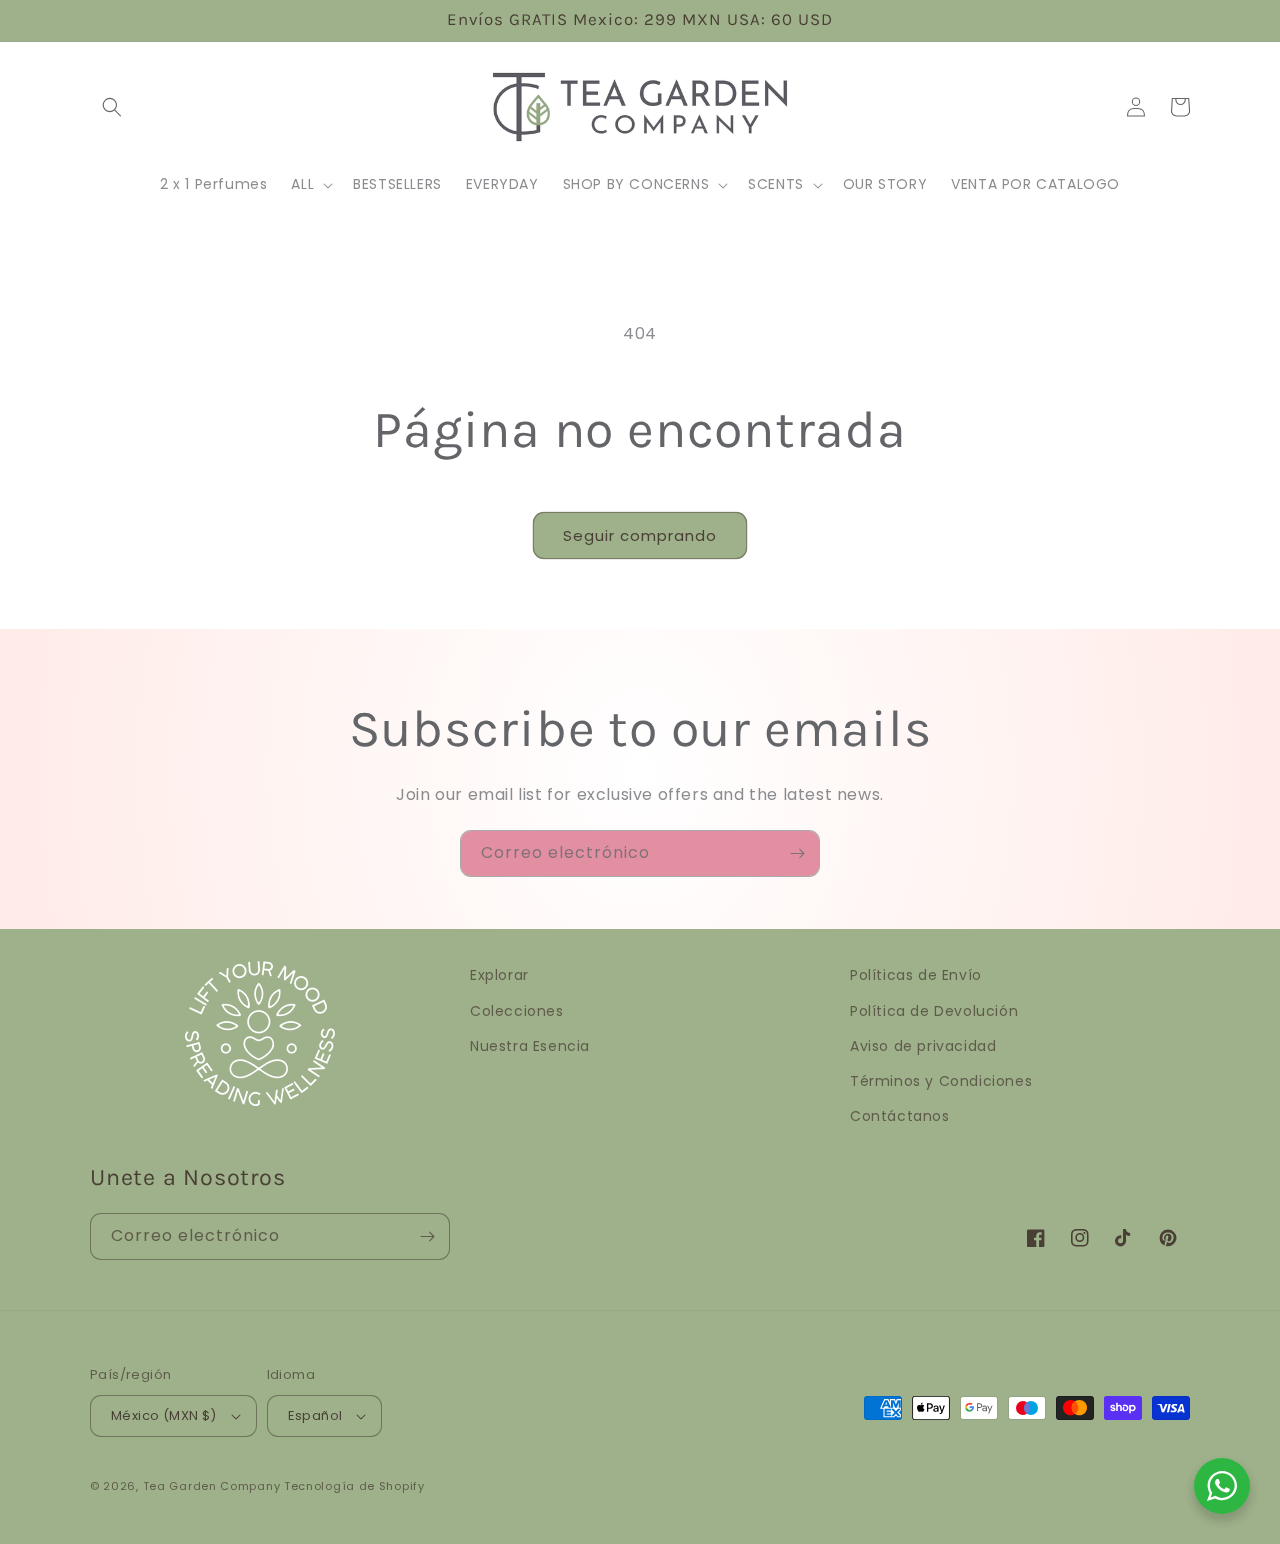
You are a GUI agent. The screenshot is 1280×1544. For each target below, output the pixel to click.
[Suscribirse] (797, 853)
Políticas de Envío (916, 975)
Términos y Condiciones (941, 1081)
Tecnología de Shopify (354, 1486)
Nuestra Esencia (530, 1046)
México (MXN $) (164, 1415)
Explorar (499, 975)
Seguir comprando (640, 535)
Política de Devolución (934, 1011)
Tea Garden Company (212, 1486)
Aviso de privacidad (923, 1046)
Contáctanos (900, 1116)
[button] (112, 107)
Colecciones (517, 1011)
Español (315, 1415)
